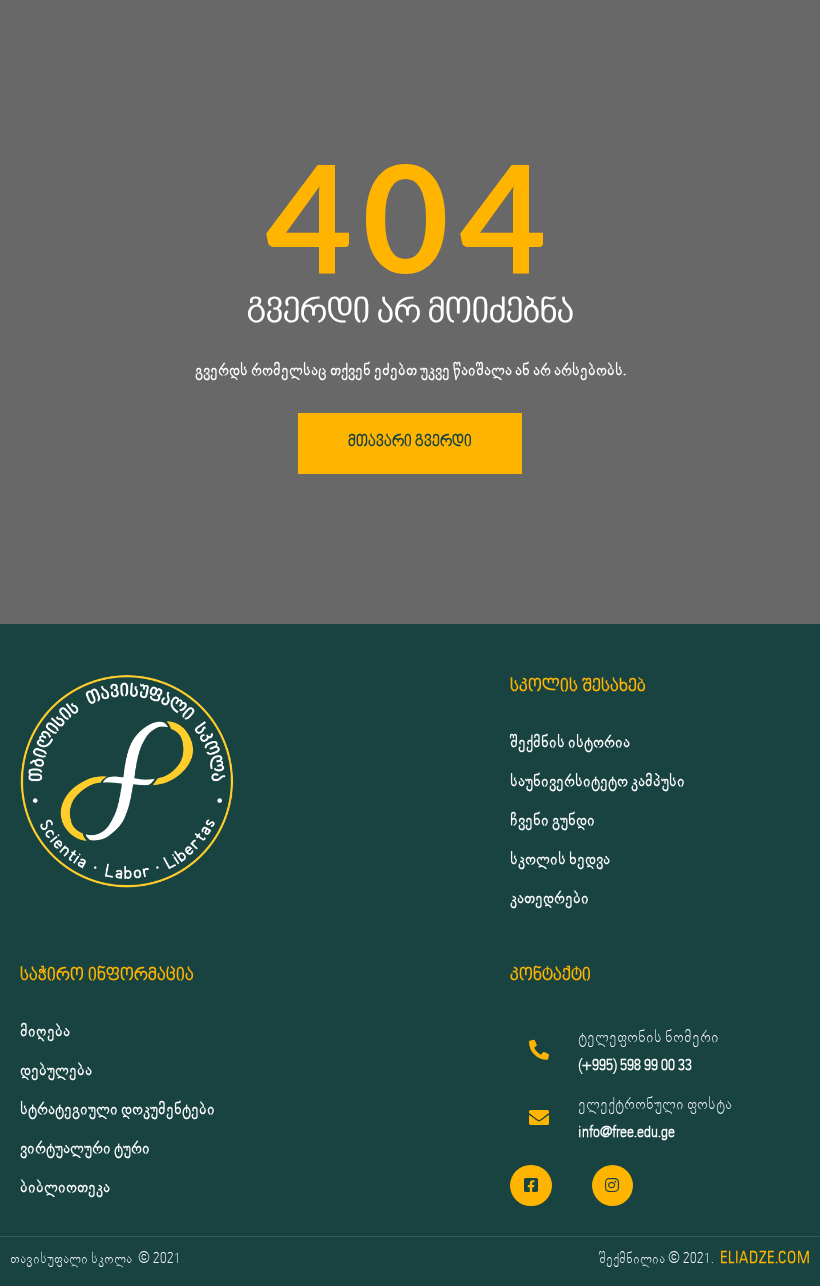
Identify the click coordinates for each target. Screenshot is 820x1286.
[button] (410, 443)
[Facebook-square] (531, 1186)
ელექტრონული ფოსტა (655, 1104)
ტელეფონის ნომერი (648, 1037)
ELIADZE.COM (765, 1258)
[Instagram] (613, 1186)
